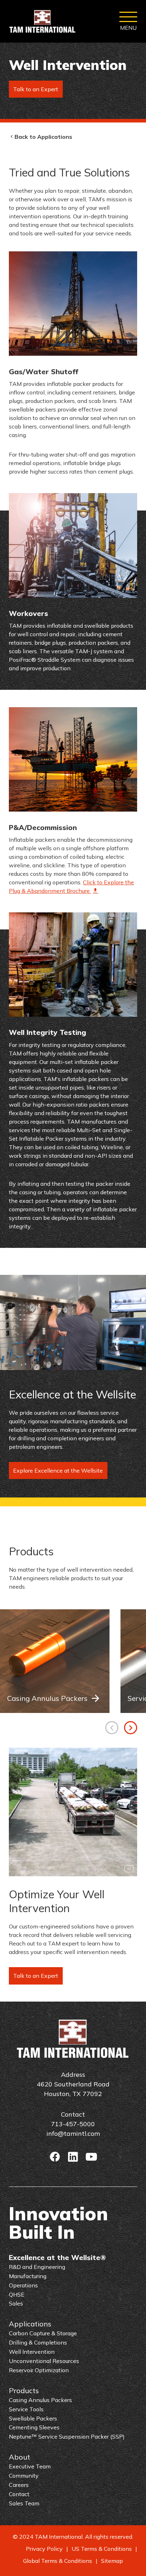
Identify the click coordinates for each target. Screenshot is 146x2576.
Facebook (55, 2157)
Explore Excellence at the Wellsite (58, 1470)
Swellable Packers (33, 2418)
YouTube (91, 2157)
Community (24, 2476)
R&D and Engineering (37, 2267)
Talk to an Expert (36, 89)
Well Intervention (32, 2352)
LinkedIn (73, 2157)
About (19, 2457)
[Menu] (128, 21)
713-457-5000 (73, 2124)
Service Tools (26, 2409)
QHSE (17, 2294)
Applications (30, 2324)
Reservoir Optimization (39, 2370)
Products (24, 2391)
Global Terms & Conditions (58, 2561)
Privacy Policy (44, 2549)
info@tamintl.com (73, 2133)
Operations (23, 2285)
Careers (19, 2485)
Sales (16, 2303)
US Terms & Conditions (102, 2549)
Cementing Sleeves (34, 2427)
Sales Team (24, 2503)
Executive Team (30, 2466)
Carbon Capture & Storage (43, 2333)
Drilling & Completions (38, 2342)
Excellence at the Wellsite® (57, 2257)
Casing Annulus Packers (47, 1698)
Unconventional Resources (44, 2361)
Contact (19, 2494)
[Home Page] (43, 21)
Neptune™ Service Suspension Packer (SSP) (67, 2436)
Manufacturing (28, 2276)
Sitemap (112, 2561)
